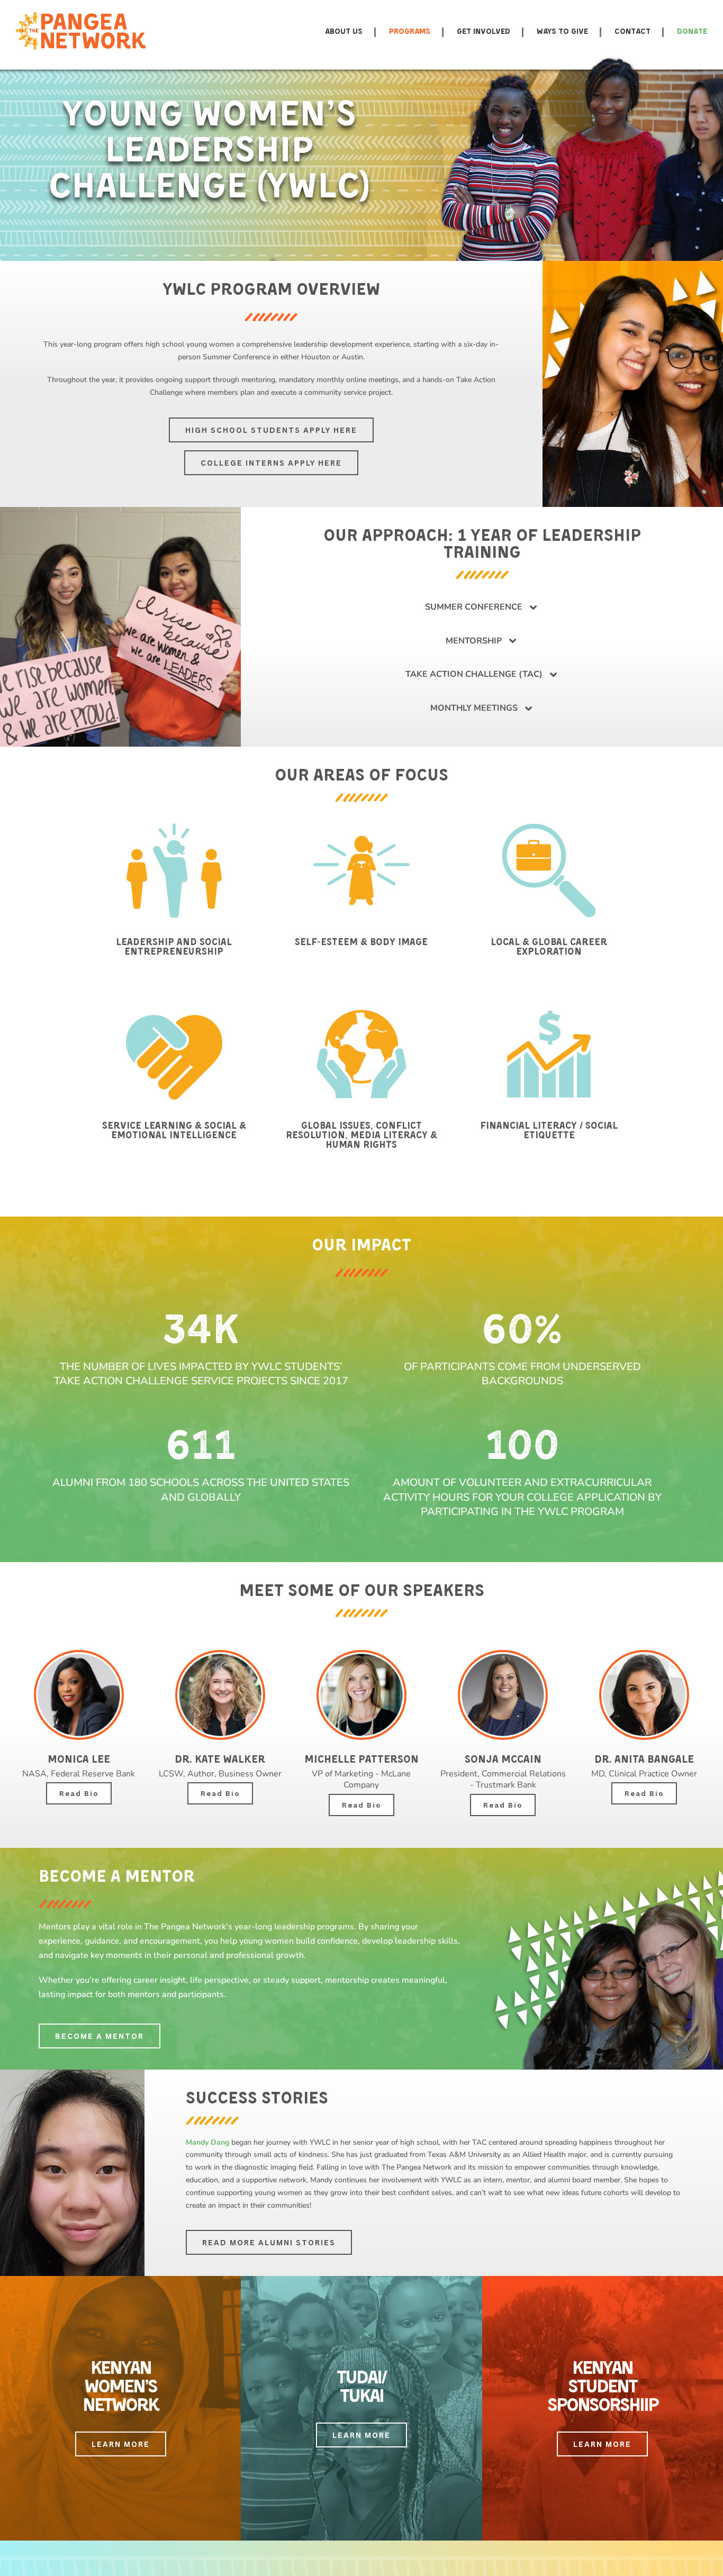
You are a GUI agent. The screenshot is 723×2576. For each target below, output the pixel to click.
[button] (482, 607)
